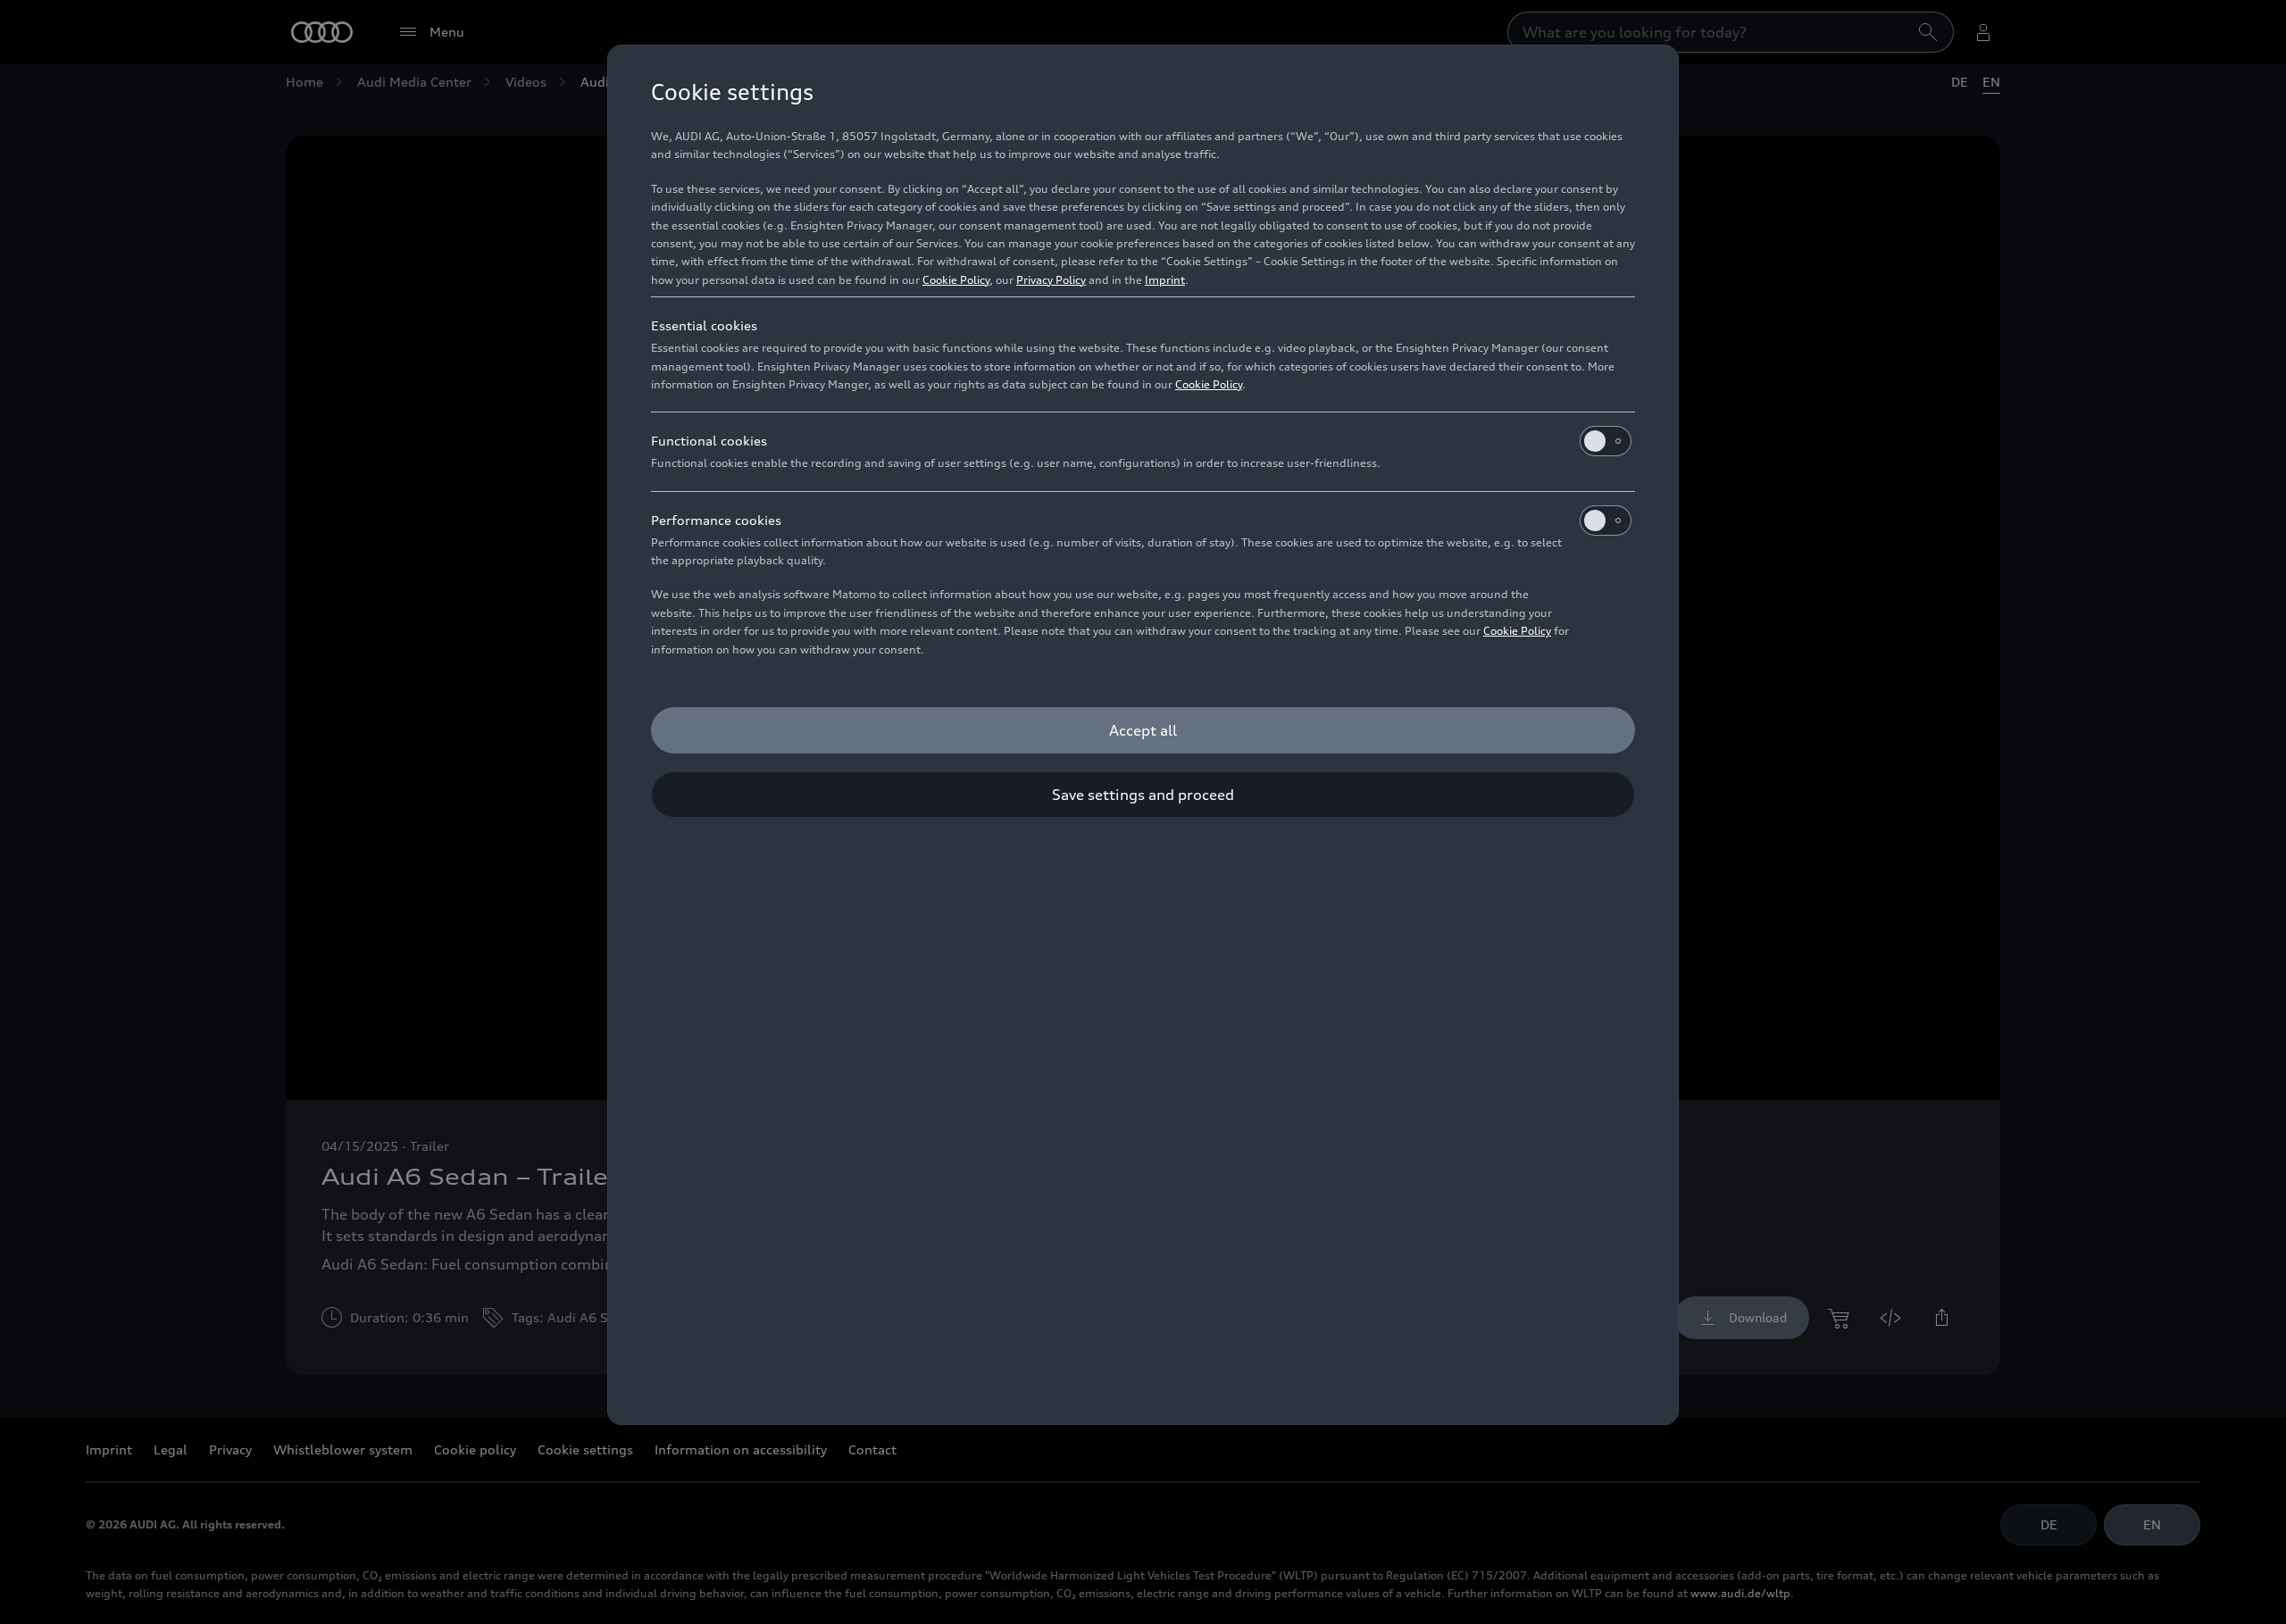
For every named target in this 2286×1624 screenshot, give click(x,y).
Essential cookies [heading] (704, 325)
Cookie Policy (956, 280)
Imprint (1165, 280)
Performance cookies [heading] (716, 520)
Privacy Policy (1051, 280)
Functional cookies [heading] (709, 441)
